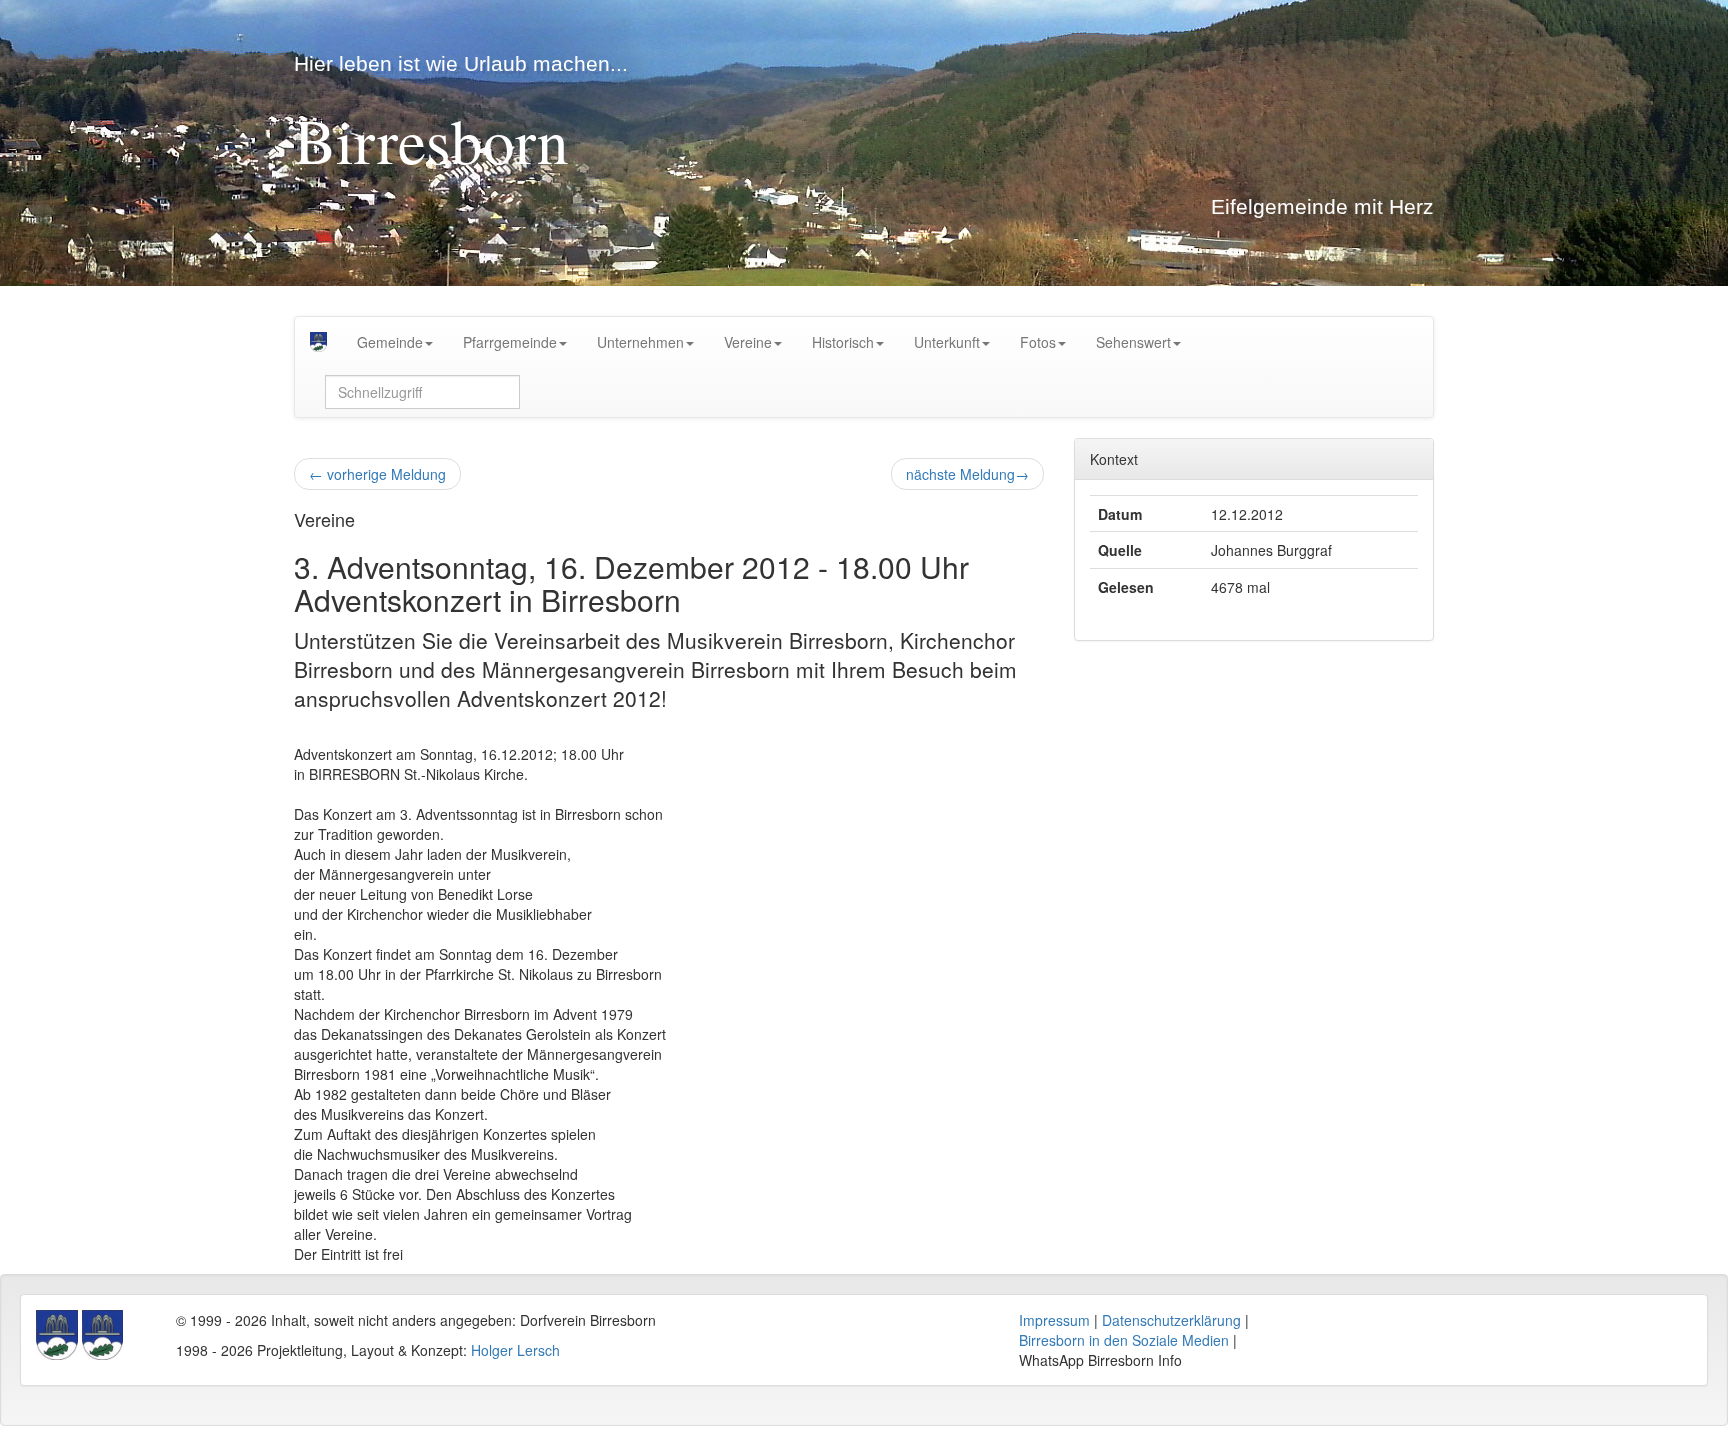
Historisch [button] (843, 342)
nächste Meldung (967, 474)
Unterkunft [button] (947, 342)
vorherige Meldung (377, 474)
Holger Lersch (515, 1350)
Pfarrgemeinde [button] (510, 342)
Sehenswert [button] (1133, 342)
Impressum (1054, 1320)
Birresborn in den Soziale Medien (1124, 1340)
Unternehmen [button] (640, 342)
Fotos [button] (1038, 342)
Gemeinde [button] (390, 342)
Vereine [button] (748, 342)
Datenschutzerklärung (1171, 1320)
